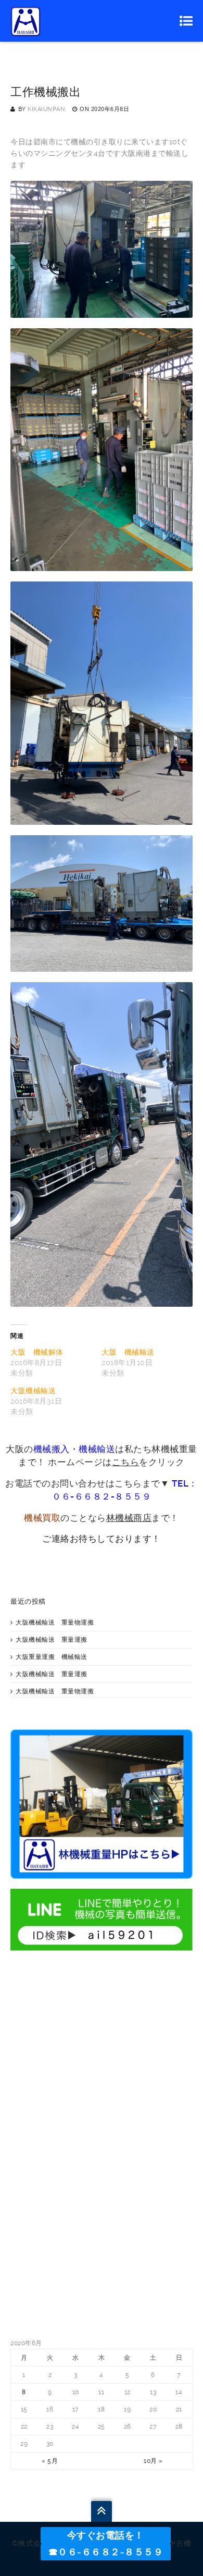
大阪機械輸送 (33, 1391)
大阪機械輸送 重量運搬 (52, 1640)
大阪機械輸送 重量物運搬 (55, 1623)
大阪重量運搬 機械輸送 (52, 1657)
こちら (126, 1462)
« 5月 (50, 2461)
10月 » (153, 2461)
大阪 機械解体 (37, 1352)
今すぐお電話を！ (106, 2535)
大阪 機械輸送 (128, 1352)
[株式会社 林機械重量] (26, 21)
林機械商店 (129, 1518)
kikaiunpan (46, 109)
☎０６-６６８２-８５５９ (106, 2552)
